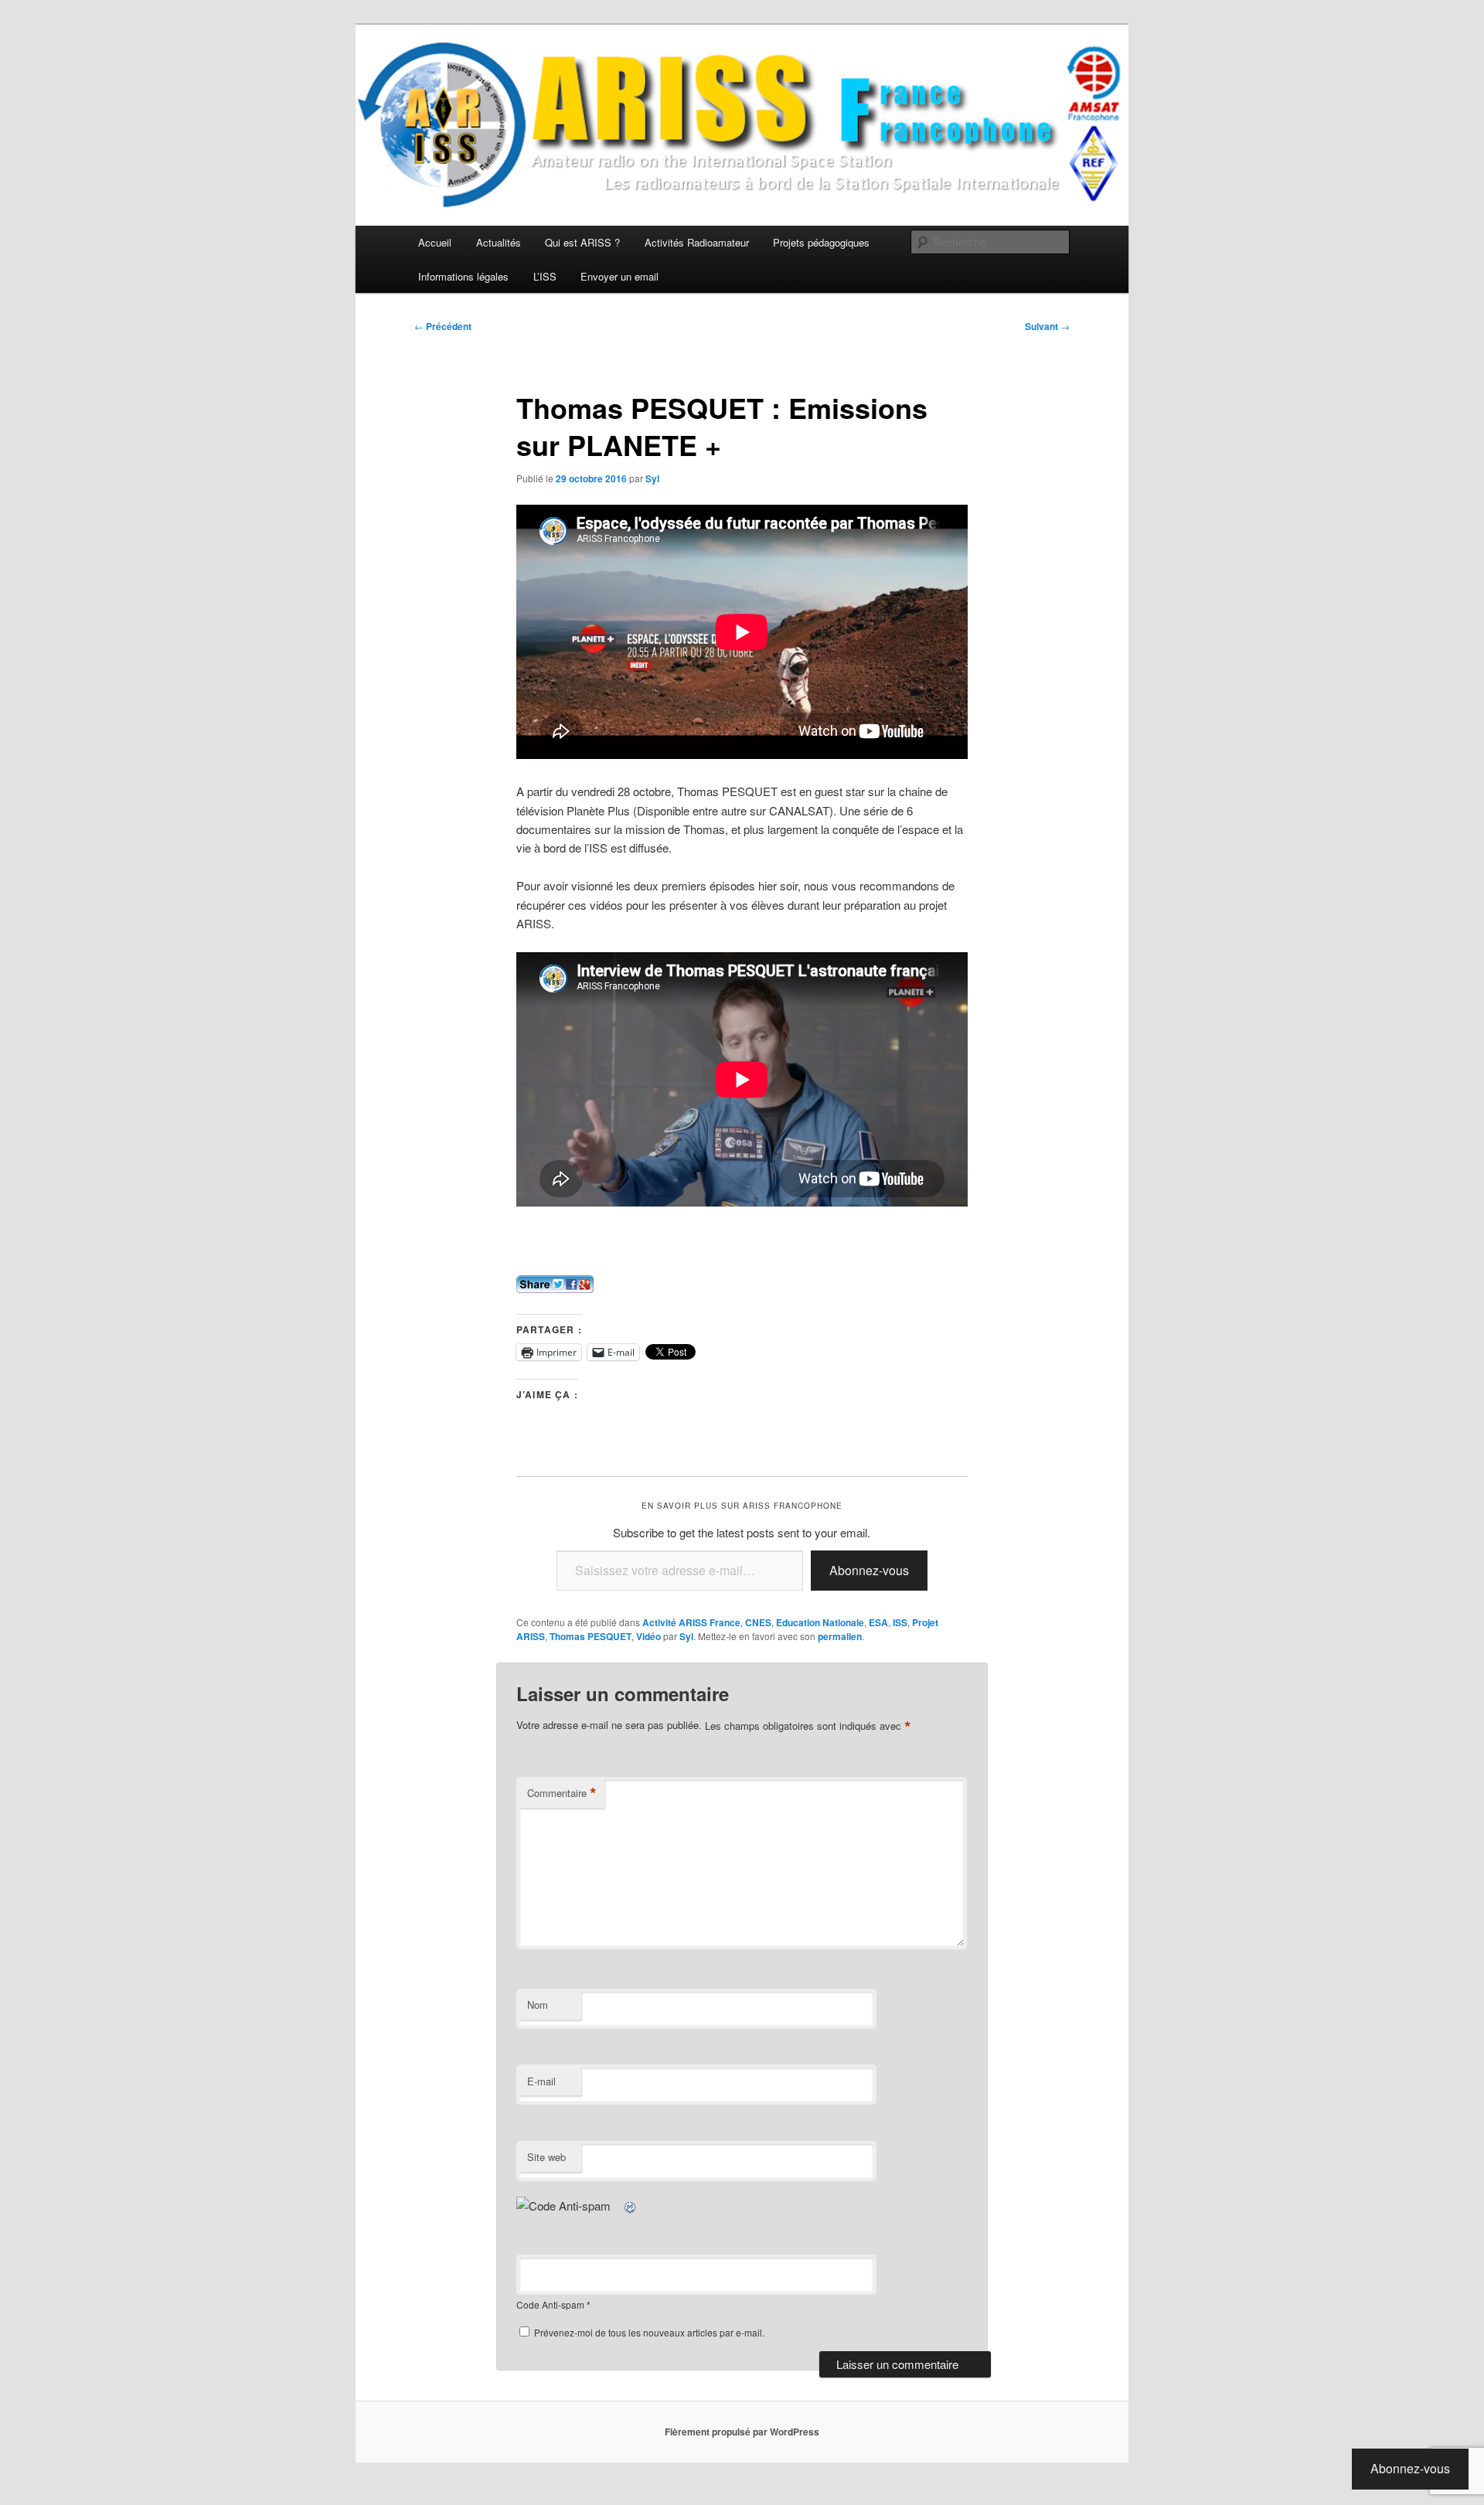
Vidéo (648, 1636)
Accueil (435, 242)
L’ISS (545, 276)
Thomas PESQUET (591, 1636)
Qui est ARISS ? (582, 242)
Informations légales (463, 276)
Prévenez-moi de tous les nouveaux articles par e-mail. (649, 2332)
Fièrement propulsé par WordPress (742, 2432)
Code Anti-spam (550, 2304)
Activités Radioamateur (697, 242)
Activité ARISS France (691, 1622)
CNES (758, 1622)
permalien (840, 1636)
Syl (652, 478)
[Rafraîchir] (631, 2205)
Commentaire (562, 1793)
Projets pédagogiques (821, 242)
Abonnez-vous (869, 1570)
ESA (878, 1622)
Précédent (443, 326)
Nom (538, 2005)
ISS (900, 1622)
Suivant (1047, 326)
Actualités (499, 242)
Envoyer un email (619, 276)
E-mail (541, 2081)
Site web (546, 2157)
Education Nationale (820, 1622)
